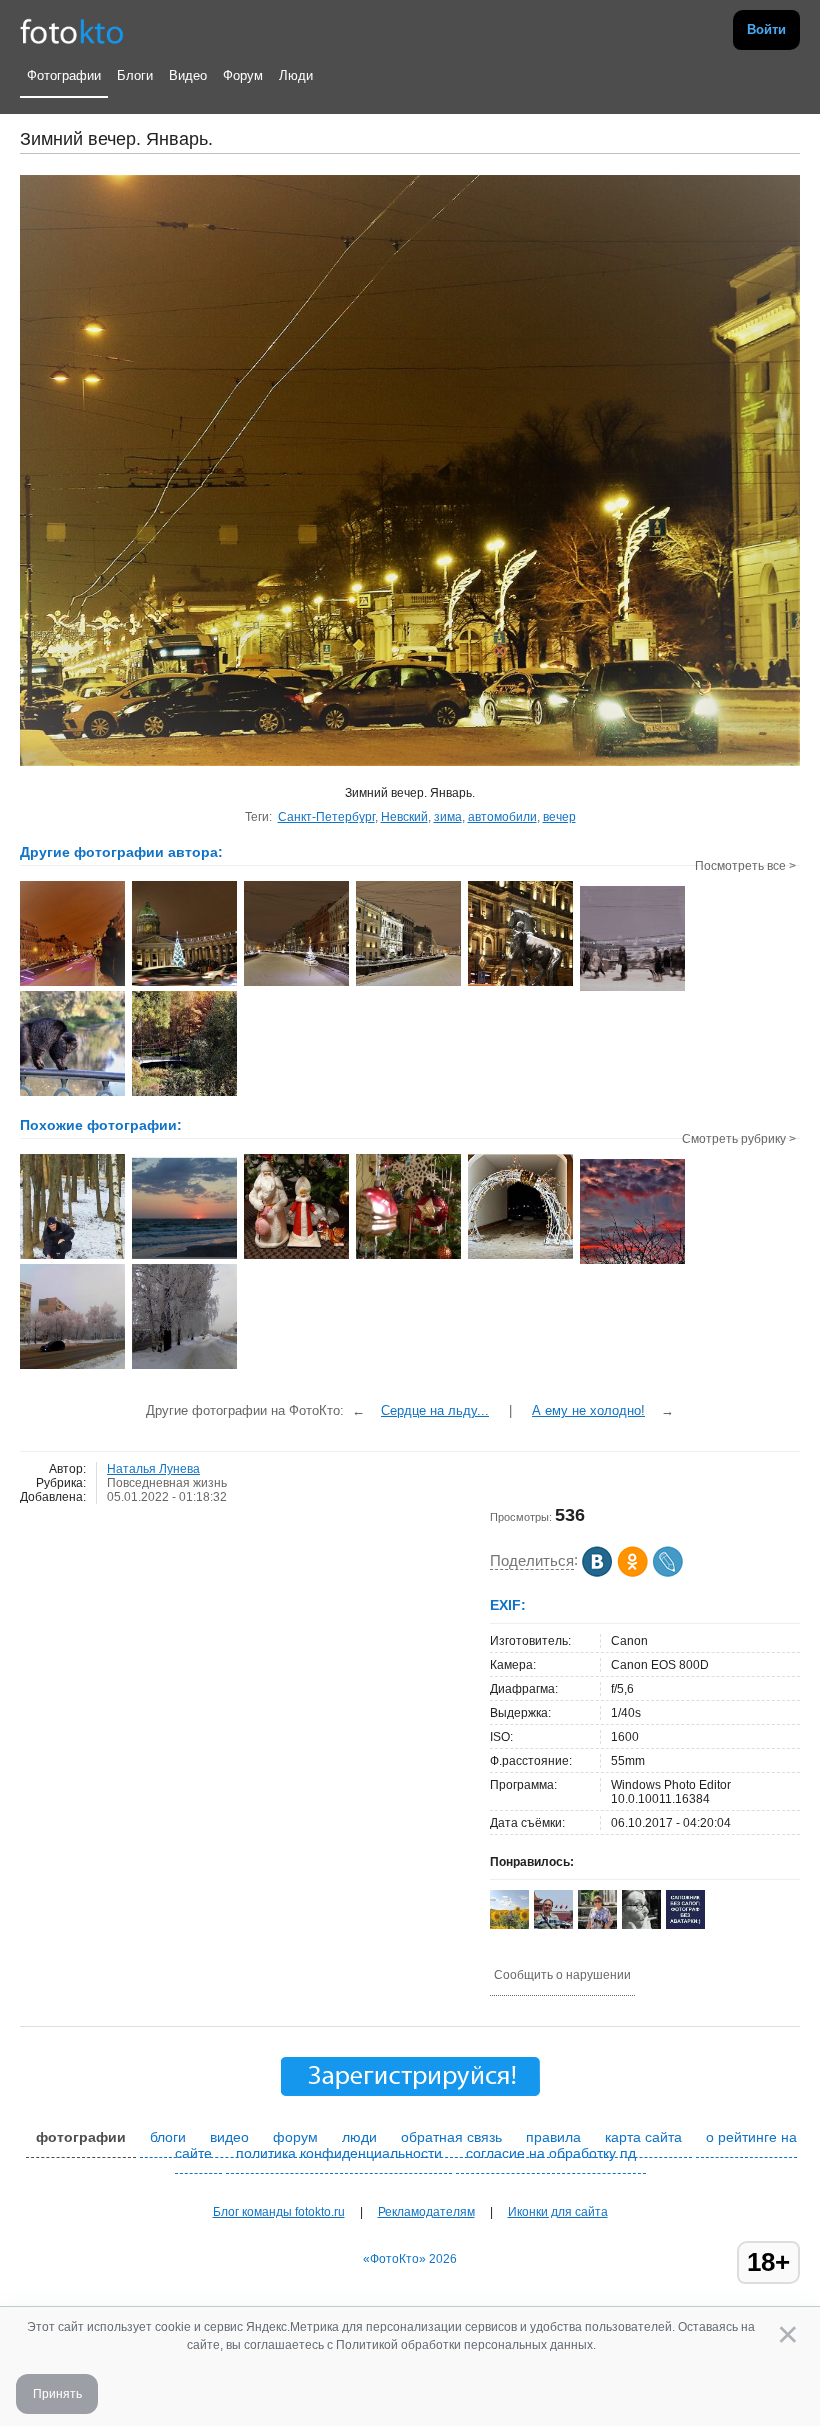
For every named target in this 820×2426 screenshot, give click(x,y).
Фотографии (64, 75)
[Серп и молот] (408, 1257)
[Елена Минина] (641, 1926)
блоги (168, 2137)
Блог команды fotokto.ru (279, 2212)
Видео (188, 75)
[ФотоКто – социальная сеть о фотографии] (72, 30)
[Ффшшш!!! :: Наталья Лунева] (72, 1094)
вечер (559, 817)
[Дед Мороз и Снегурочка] (296, 1257)
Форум (243, 75)
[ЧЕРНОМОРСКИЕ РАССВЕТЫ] (184, 1257)
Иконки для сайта (558, 2212)
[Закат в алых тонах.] (632, 1262)
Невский (404, 817)
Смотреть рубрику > (739, 1139)
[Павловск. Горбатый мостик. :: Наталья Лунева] (184, 1094)
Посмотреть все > (745, 866)
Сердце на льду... (435, 1410)
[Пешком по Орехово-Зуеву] (72, 1367)
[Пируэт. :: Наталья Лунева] (296, 984)
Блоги (135, 75)
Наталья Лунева (153, 1469)
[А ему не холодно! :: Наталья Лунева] (520, 984)
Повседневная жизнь (167, 1483)
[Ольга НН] (685, 1925)
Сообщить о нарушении (562, 1975)
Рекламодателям (426, 2212)
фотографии (81, 2137)
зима (448, 817)
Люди (296, 75)
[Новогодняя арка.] (520, 1257)
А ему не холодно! (588, 1410)
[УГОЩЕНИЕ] (72, 1257)
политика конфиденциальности (339, 2153)
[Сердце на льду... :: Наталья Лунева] (72, 984)
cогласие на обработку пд (551, 2153)
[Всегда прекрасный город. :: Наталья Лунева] (408, 984)
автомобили (502, 817)
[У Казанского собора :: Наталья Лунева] (184, 984)
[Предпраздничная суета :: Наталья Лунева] (632, 989)
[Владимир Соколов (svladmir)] (553, 1925)
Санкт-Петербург (326, 817)
